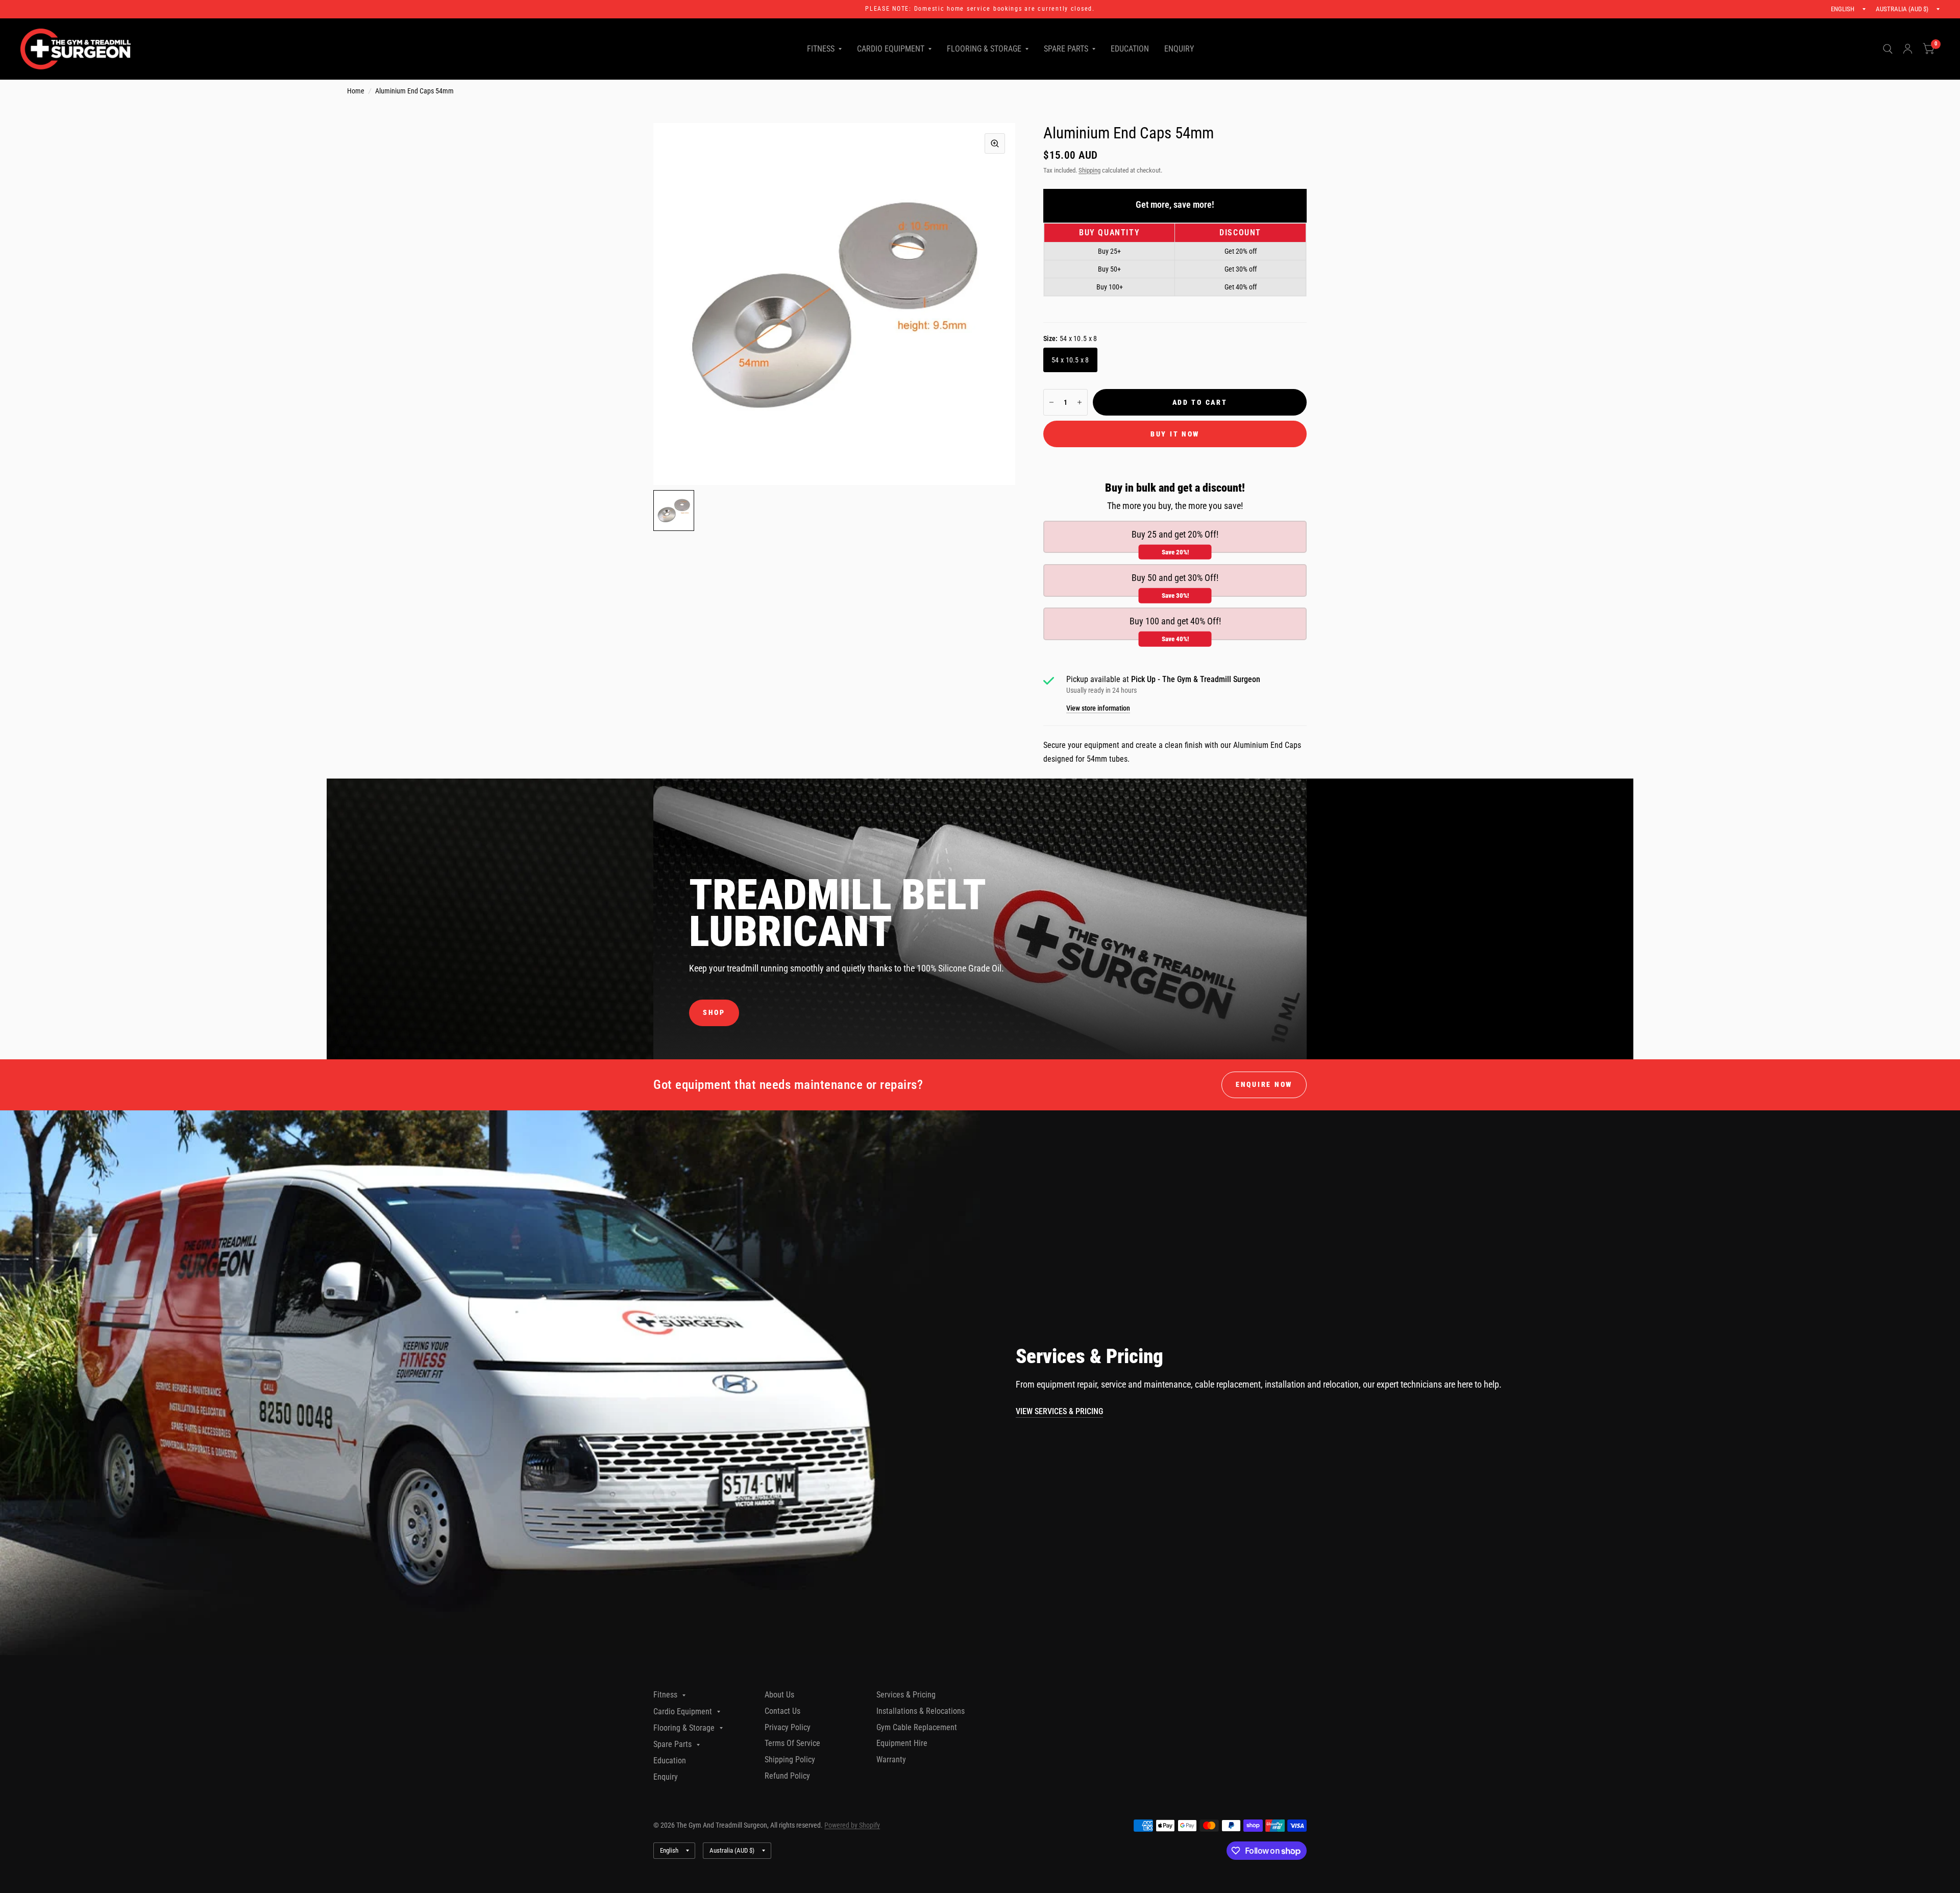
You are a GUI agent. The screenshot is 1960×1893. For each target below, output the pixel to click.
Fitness (821, 49)
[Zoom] (995, 143)
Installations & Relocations (921, 1711)
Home (356, 91)
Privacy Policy (788, 1727)
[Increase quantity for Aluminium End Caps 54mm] (1080, 402)
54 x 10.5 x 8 (1070, 360)
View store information (1098, 709)
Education (1130, 49)
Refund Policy (787, 1776)
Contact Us (782, 1711)
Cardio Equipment (891, 49)
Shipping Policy (790, 1759)
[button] (714, 1013)
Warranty (891, 1759)
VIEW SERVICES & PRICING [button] (1059, 1411)
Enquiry (1179, 49)
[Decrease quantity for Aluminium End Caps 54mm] (1051, 402)
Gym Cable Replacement (917, 1727)
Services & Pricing (906, 1695)
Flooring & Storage (984, 49)
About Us (779, 1695)
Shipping (1089, 170)
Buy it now (1175, 434)
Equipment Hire (902, 1743)
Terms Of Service (792, 1743)
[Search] (1888, 49)
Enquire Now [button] (1264, 1084)
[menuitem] (824, 49)
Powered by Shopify (852, 1825)
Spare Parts (1066, 49)
